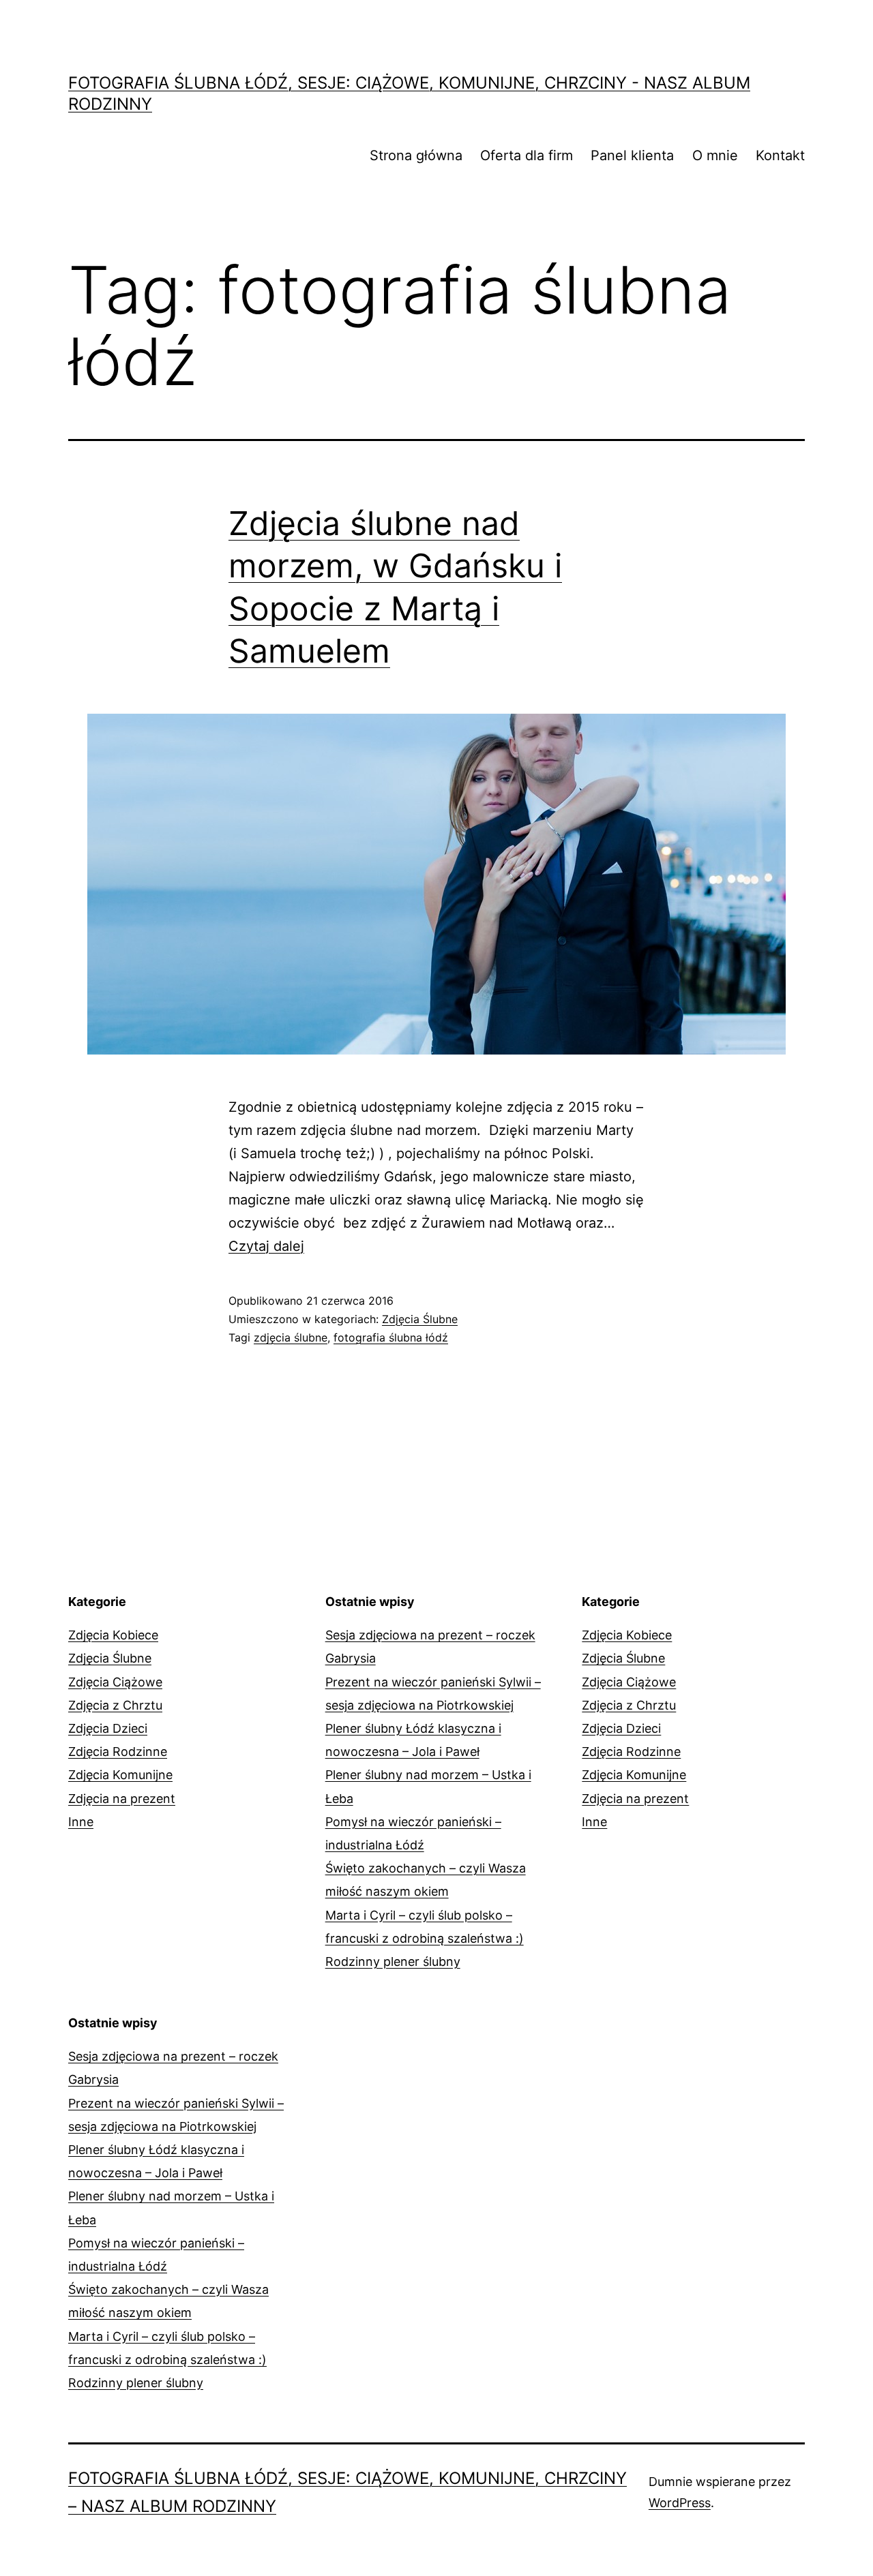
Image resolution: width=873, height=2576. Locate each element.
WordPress (680, 2503)
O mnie (715, 155)
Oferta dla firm (527, 155)
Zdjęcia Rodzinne (118, 1752)
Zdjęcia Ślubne (420, 1319)
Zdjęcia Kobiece (113, 1635)
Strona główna (416, 155)
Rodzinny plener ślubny (393, 1961)
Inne (81, 1822)
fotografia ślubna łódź (391, 1337)
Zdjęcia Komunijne (120, 1775)
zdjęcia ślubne (291, 1337)
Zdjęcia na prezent (122, 1799)
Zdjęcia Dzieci (108, 1728)
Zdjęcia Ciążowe (115, 1682)
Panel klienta (632, 155)
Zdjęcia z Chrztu (115, 1705)
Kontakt (780, 155)
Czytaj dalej (266, 1246)
